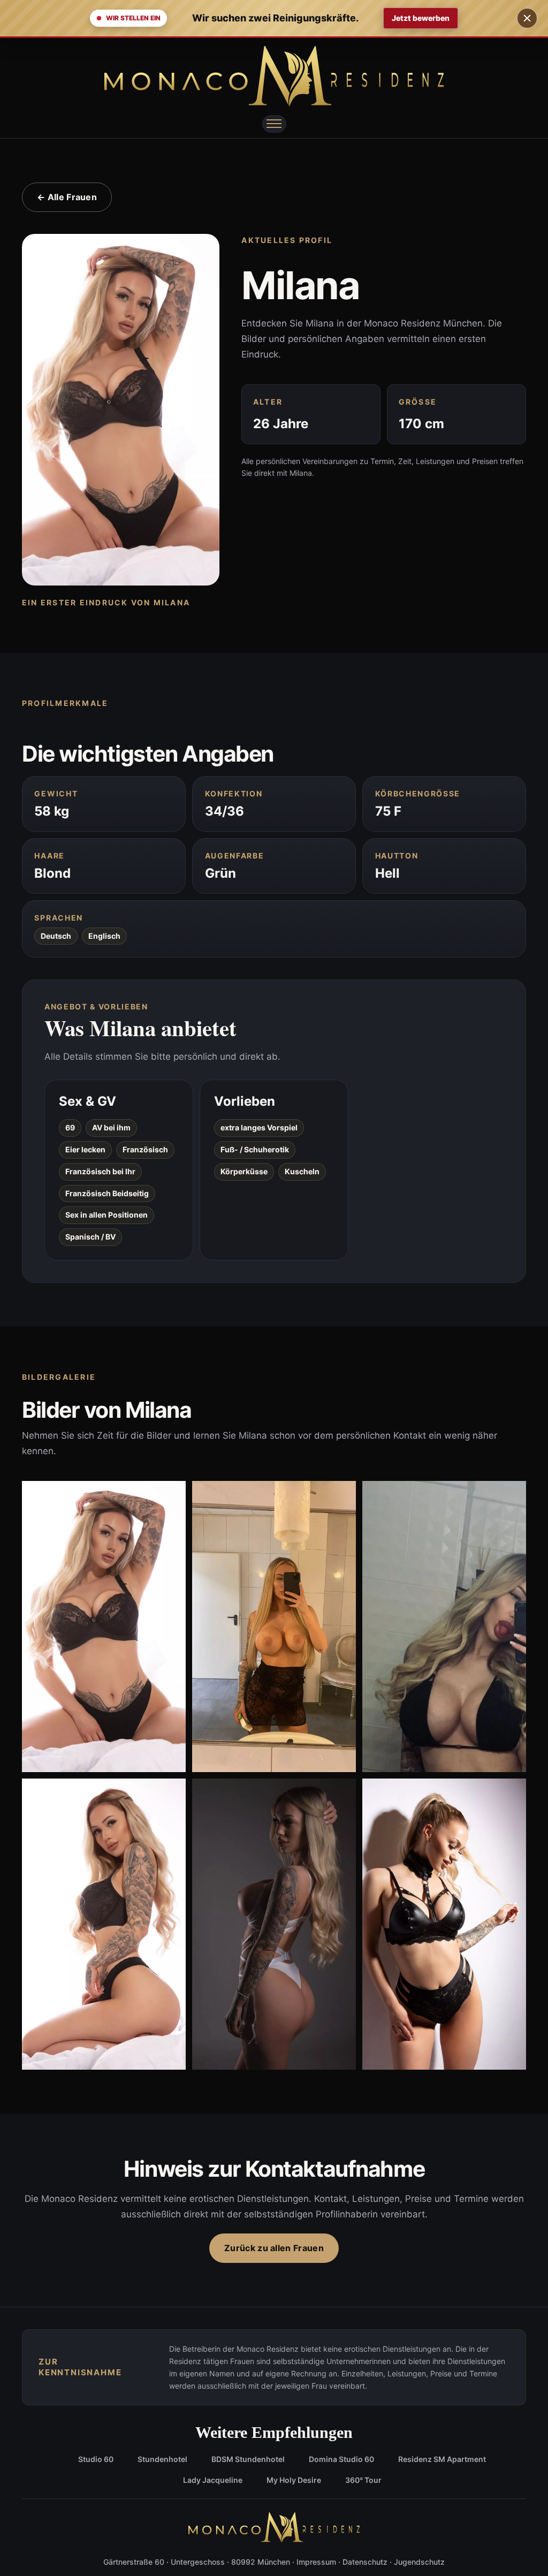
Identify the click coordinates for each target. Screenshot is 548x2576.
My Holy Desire (294, 2480)
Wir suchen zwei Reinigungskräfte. (275, 18)
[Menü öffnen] (274, 124)
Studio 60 (96, 2459)
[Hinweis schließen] (527, 18)
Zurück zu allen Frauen (274, 2248)
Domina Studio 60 (341, 2459)
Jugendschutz (419, 2562)
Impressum (316, 2562)
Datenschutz (365, 2562)
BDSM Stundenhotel (248, 2459)
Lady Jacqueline (213, 2480)
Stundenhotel (162, 2459)
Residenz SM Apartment (442, 2459)
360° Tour (363, 2480)
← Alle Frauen (67, 197)
